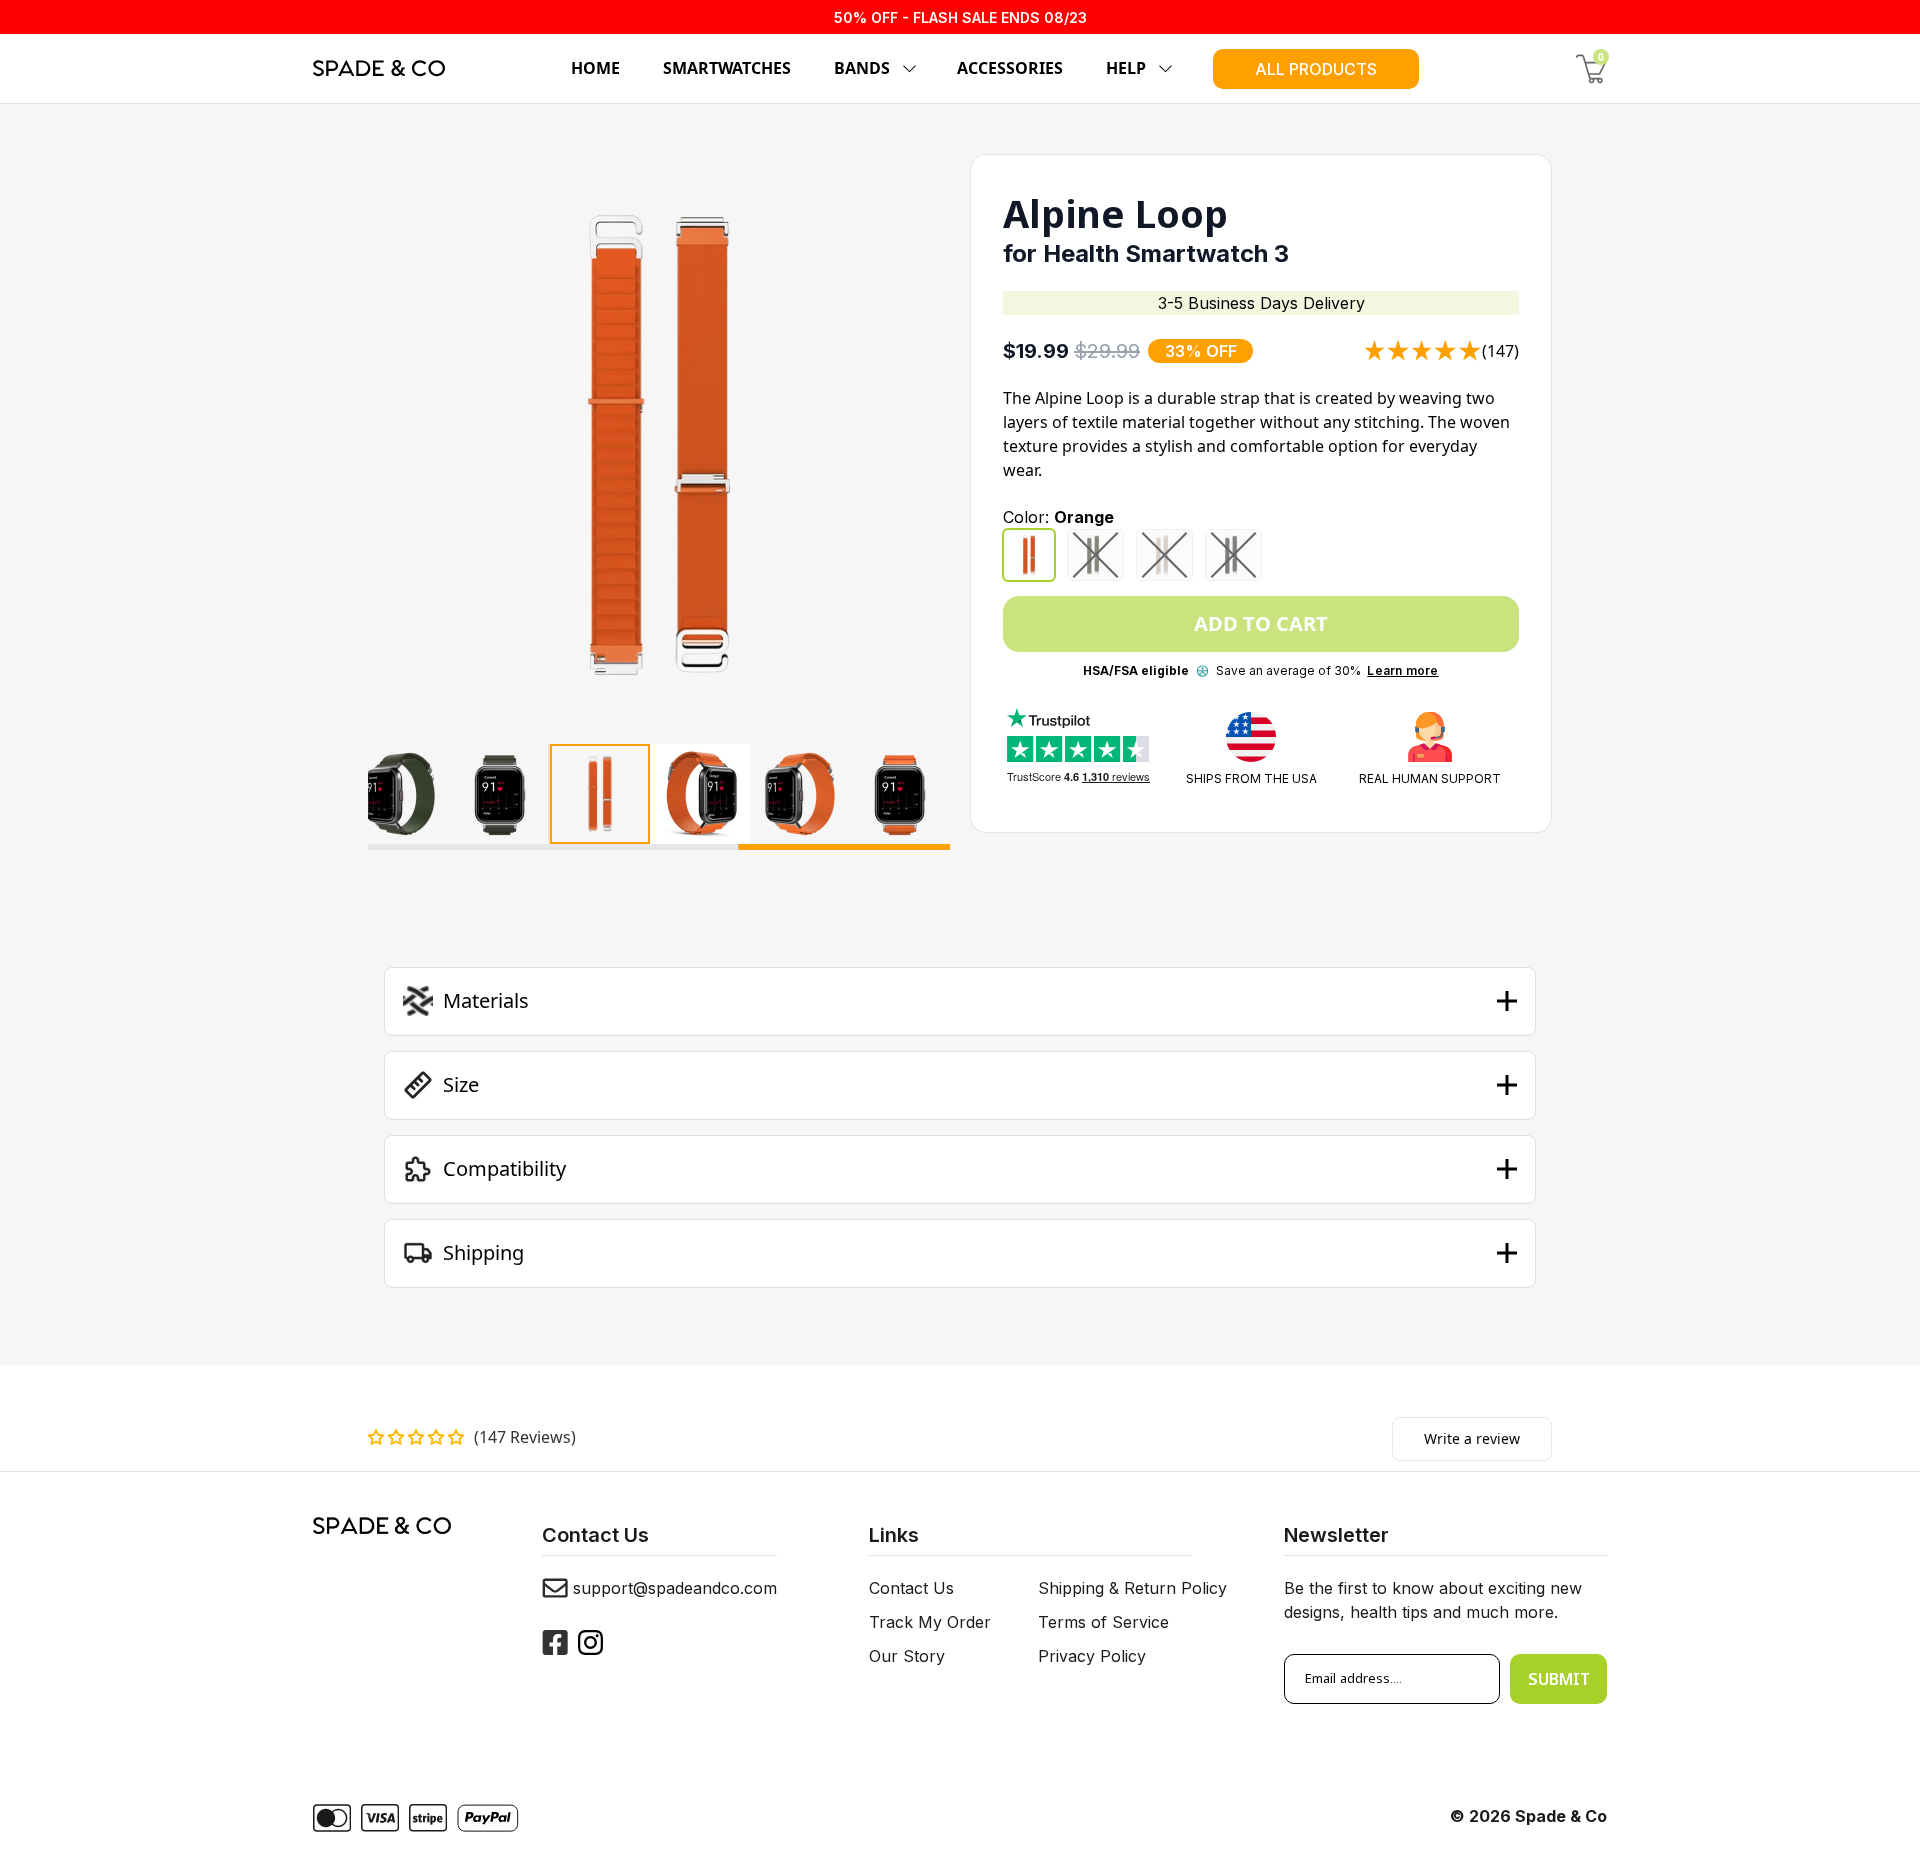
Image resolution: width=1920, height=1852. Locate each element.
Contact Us (911, 1588)
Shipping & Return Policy (1132, 1588)
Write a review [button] (1472, 1438)
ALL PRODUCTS (1316, 69)
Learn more (1402, 670)
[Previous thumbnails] (392, 797)
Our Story (907, 1656)
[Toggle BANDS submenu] (906, 69)
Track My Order (930, 1622)
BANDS (862, 68)
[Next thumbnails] (927, 797)
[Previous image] (403, 445)
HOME (595, 68)
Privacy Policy (1092, 1656)
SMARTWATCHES (727, 68)
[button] (960, 1001)
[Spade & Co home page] (379, 68)
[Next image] (915, 445)
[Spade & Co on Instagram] (590, 1642)
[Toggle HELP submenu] (1162, 69)
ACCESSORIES (1010, 68)
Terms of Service (1103, 1622)
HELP (1126, 68)
